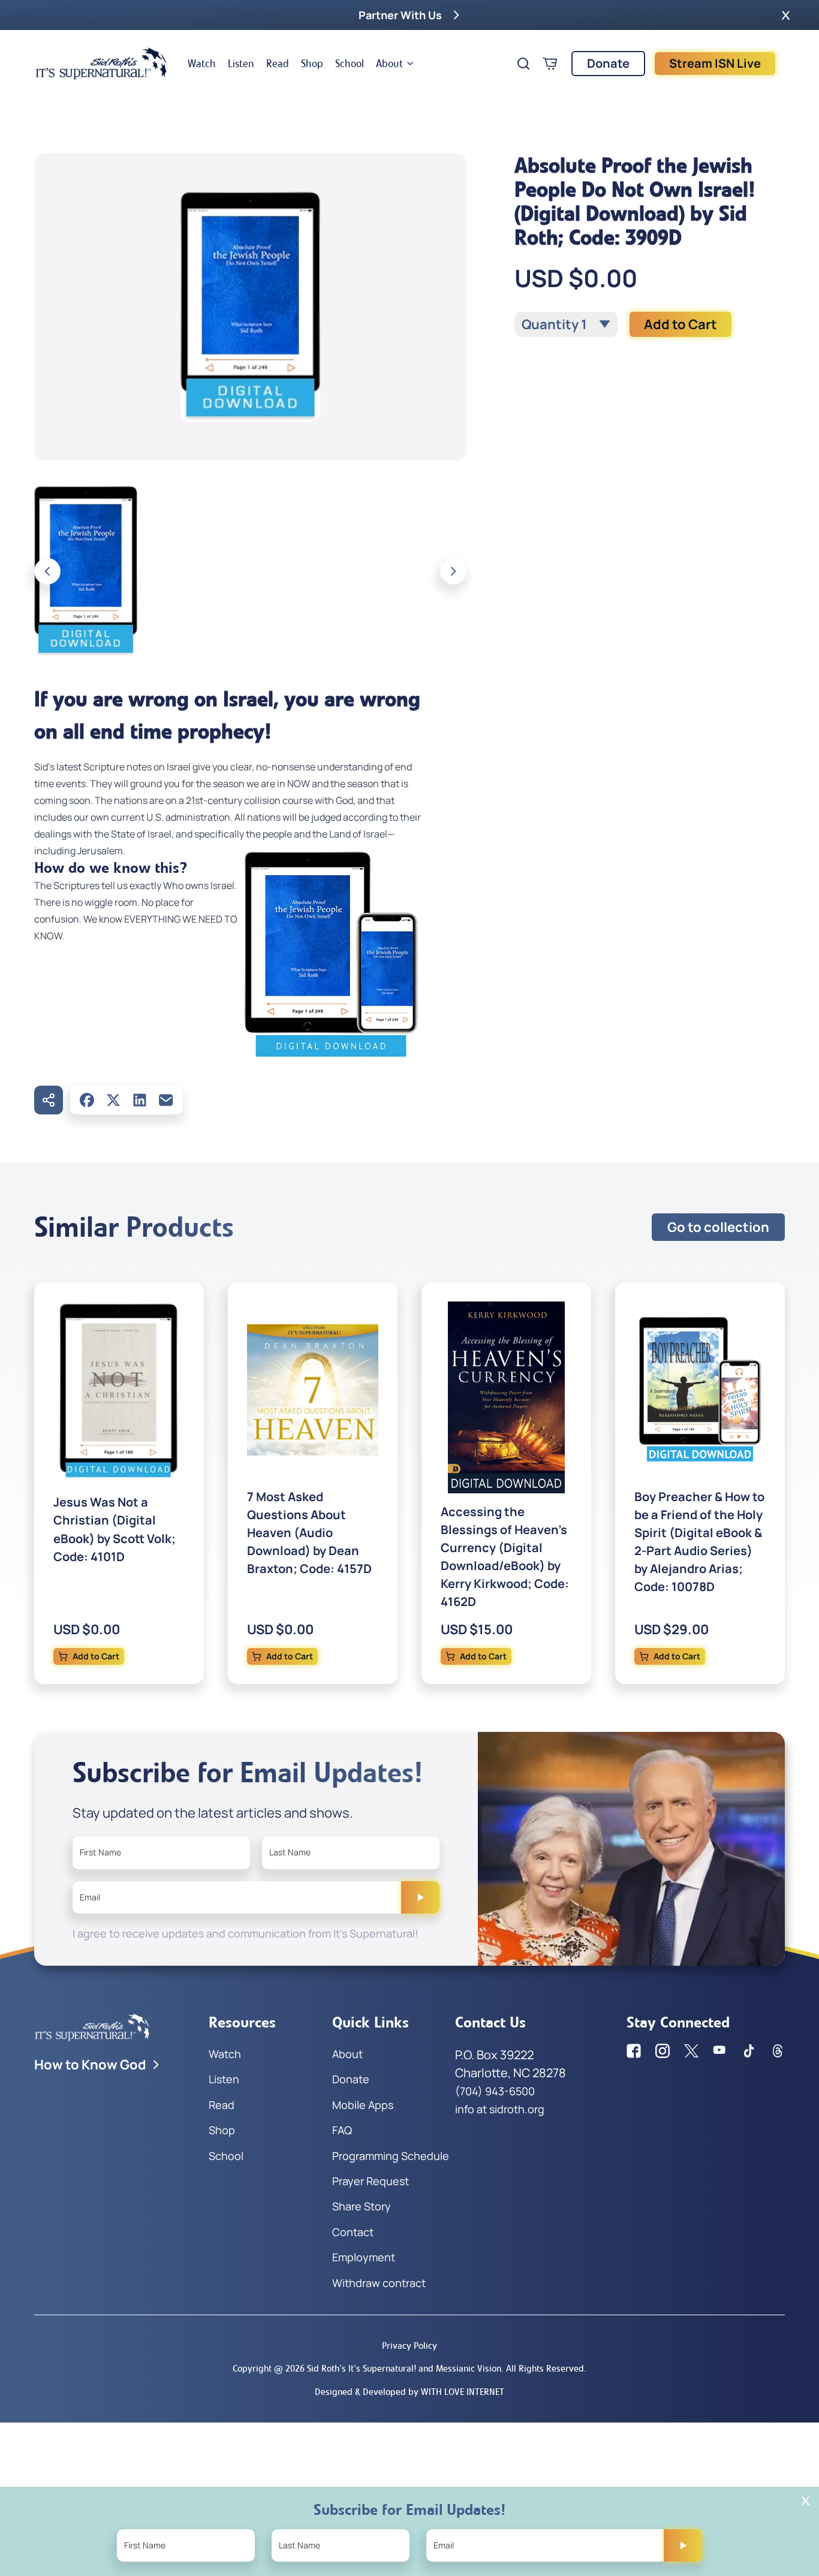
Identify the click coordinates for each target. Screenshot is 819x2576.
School (350, 64)
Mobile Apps (363, 2105)
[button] (786, 15)
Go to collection (718, 1227)
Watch (202, 64)
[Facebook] (87, 1100)
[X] (113, 1100)
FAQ (342, 2130)
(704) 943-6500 (495, 2091)
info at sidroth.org (500, 2109)
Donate (608, 63)
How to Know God (90, 2065)
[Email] (166, 1100)
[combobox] (566, 324)
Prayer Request (371, 2181)
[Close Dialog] (806, 2501)
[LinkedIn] (140, 1100)
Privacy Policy (409, 2345)
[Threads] (778, 2051)
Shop (312, 64)
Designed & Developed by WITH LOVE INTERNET (409, 2392)
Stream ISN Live (715, 63)
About (389, 64)
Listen (241, 64)
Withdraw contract (379, 2283)
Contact (353, 2232)
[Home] (101, 64)
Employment (364, 2257)
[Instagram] (663, 2051)
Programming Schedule (391, 2156)
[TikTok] (749, 2051)
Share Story (362, 2206)
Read (278, 64)
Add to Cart (681, 324)
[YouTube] (720, 2051)
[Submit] (420, 1897)
